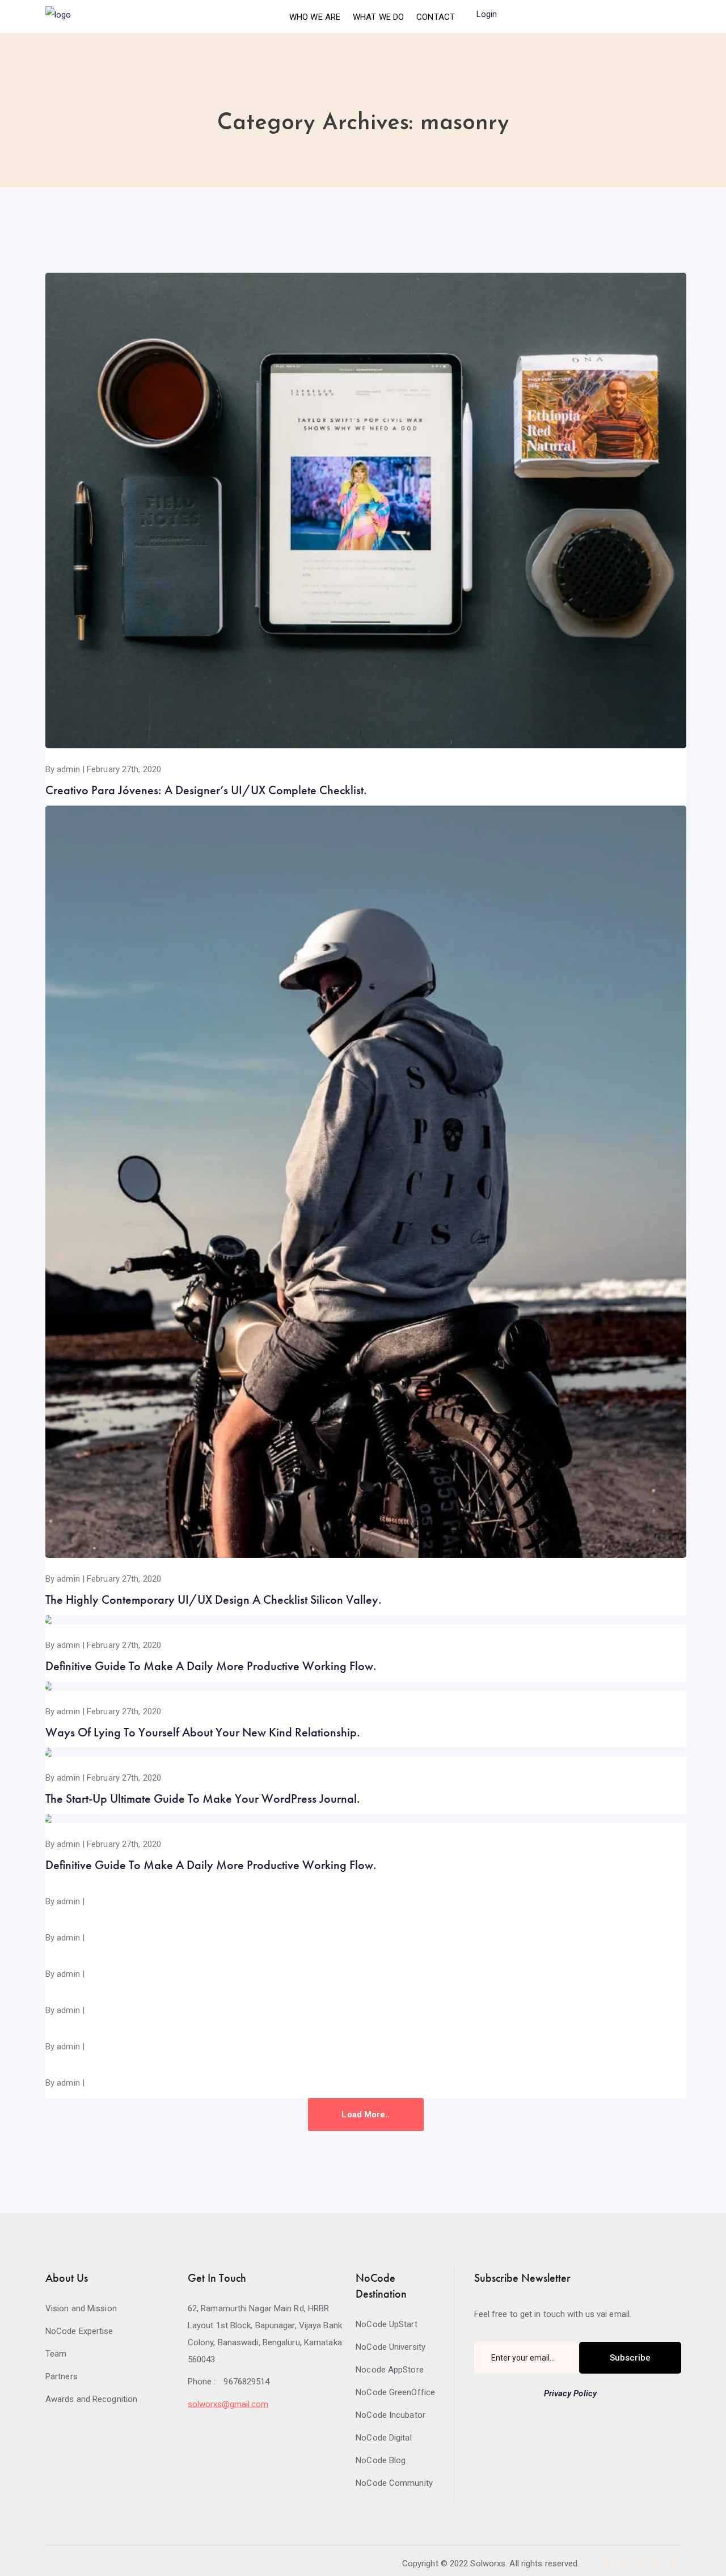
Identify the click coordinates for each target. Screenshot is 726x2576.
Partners (62, 2376)
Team (56, 2354)
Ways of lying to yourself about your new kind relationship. (203, 1732)
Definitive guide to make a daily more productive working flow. (211, 1666)
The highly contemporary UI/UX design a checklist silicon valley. (214, 1600)
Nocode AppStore (390, 2370)
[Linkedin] (640, 2564)
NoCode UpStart (386, 2324)
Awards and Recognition (91, 2399)
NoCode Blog (381, 2460)
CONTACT (436, 17)
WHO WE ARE (315, 17)
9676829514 (246, 2382)
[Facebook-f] (607, 2564)
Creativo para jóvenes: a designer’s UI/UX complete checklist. (206, 790)
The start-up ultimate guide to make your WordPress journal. (203, 1798)
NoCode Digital (383, 2438)
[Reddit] (672, 2564)
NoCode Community (394, 2483)
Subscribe (630, 2358)
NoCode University (391, 2347)
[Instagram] (656, 2564)
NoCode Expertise (79, 2331)
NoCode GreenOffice (395, 2392)
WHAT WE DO (378, 17)
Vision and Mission (81, 2308)
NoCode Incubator (391, 2415)
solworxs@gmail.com (228, 2404)
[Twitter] (623, 2564)
